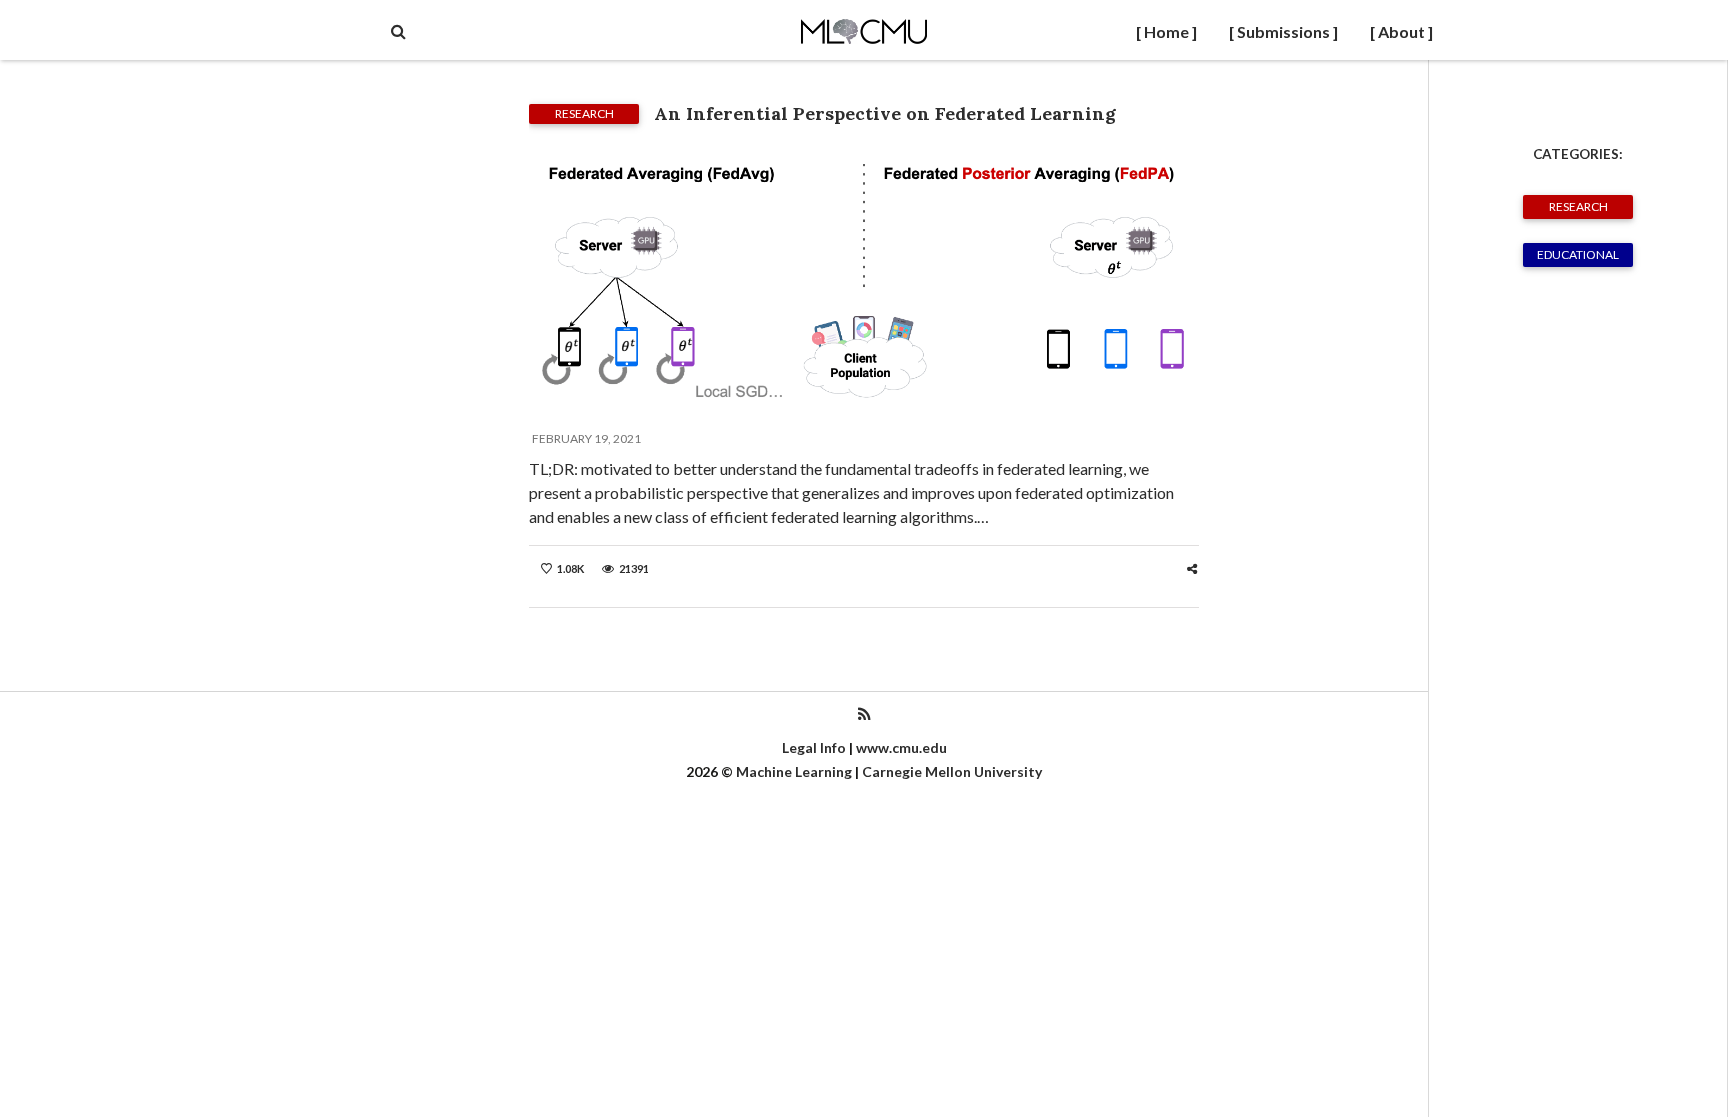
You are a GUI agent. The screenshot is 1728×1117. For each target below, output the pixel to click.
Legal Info (814, 747)
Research (1578, 206)
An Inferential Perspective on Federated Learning (885, 113)
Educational (1578, 254)
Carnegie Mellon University (952, 771)
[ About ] (1401, 31)
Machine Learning (794, 771)
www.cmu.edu (901, 747)
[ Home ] (1166, 31)
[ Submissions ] (1283, 31)
